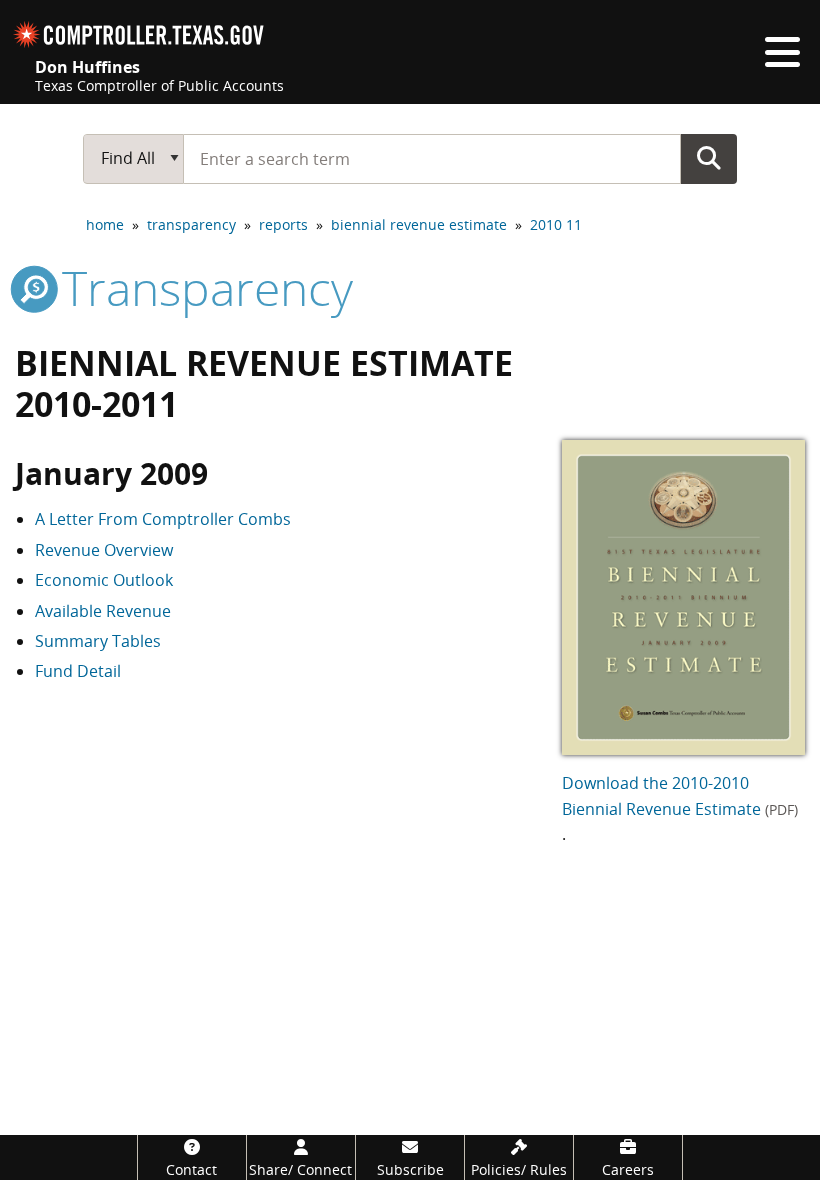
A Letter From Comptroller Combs (163, 519)
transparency (191, 224)
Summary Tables (98, 641)
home (105, 224)
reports (283, 224)
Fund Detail (78, 671)
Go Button (709, 158)
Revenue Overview (104, 550)
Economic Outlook (104, 580)
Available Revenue (103, 611)
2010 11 (556, 224)
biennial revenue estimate (419, 224)
